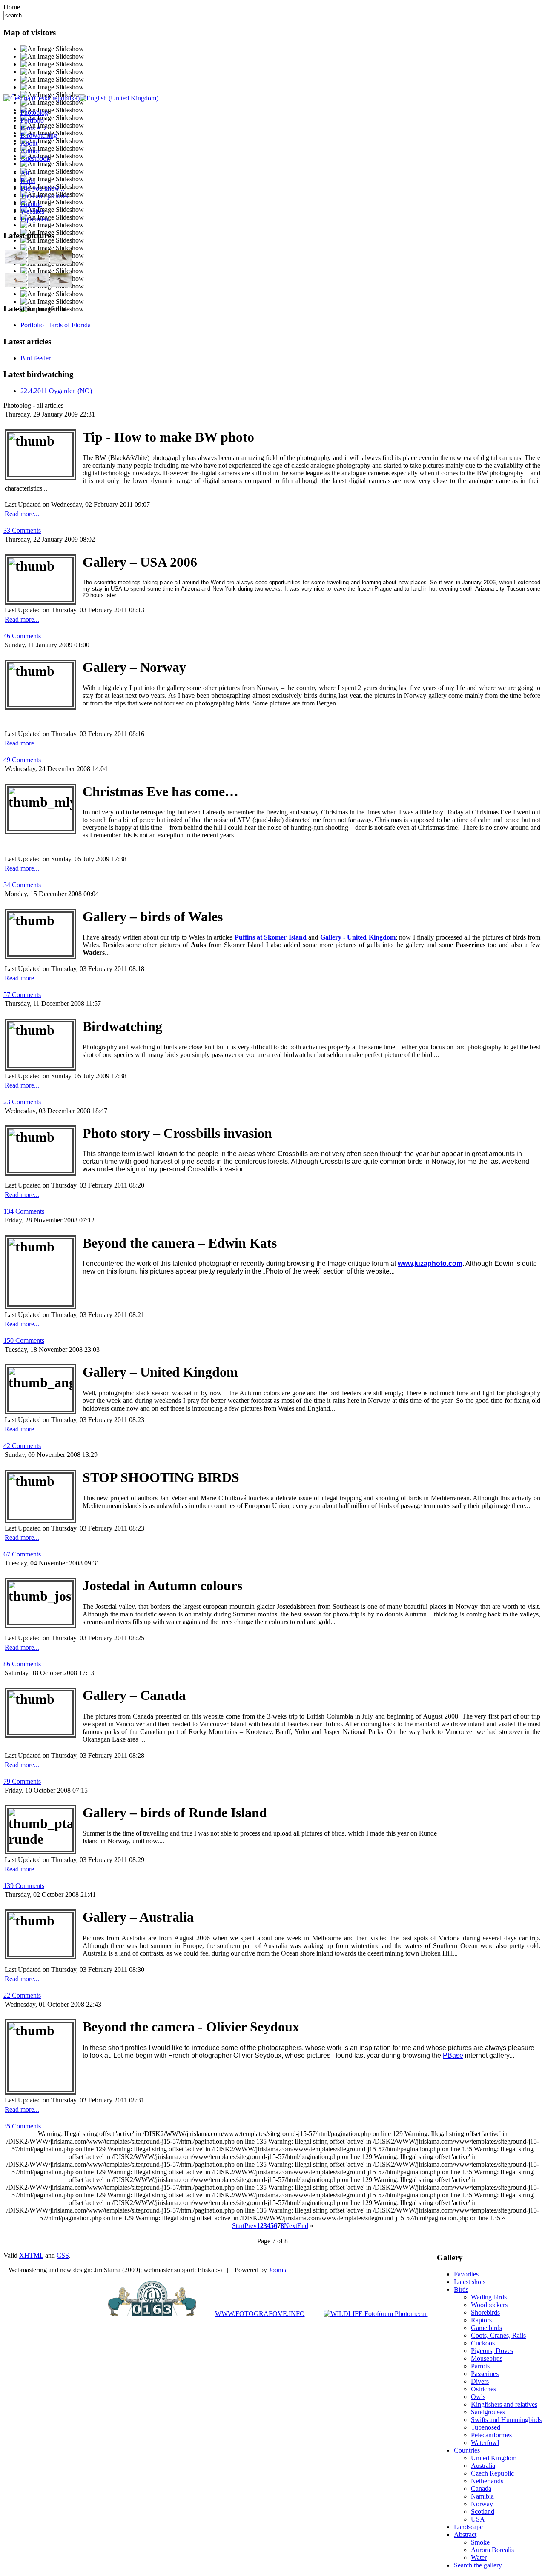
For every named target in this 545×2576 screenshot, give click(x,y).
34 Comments (22, 885)
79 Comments (22, 1781)
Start (238, 2226)
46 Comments (22, 636)
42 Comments (22, 1446)
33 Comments (22, 530)
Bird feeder (36, 358)
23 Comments (22, 1102)
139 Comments (24, 1886)
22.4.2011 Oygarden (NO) (56, 391)
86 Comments (22, 1664)
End (303, 2226)
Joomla (278, 2270)
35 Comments (22, 2126)
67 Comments (22, 1554)
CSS (63, 2255)
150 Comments (24, 1341)
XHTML (31, 2255)
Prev (251, 2226)
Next (291, 2226)
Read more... (22, 514)
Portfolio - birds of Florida (56, 325)
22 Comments (22, 1995)
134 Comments (24, 1211)
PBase (453, 2055)
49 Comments (22, 760)
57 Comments (22, 995)
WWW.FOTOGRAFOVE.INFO (260, 2314)
